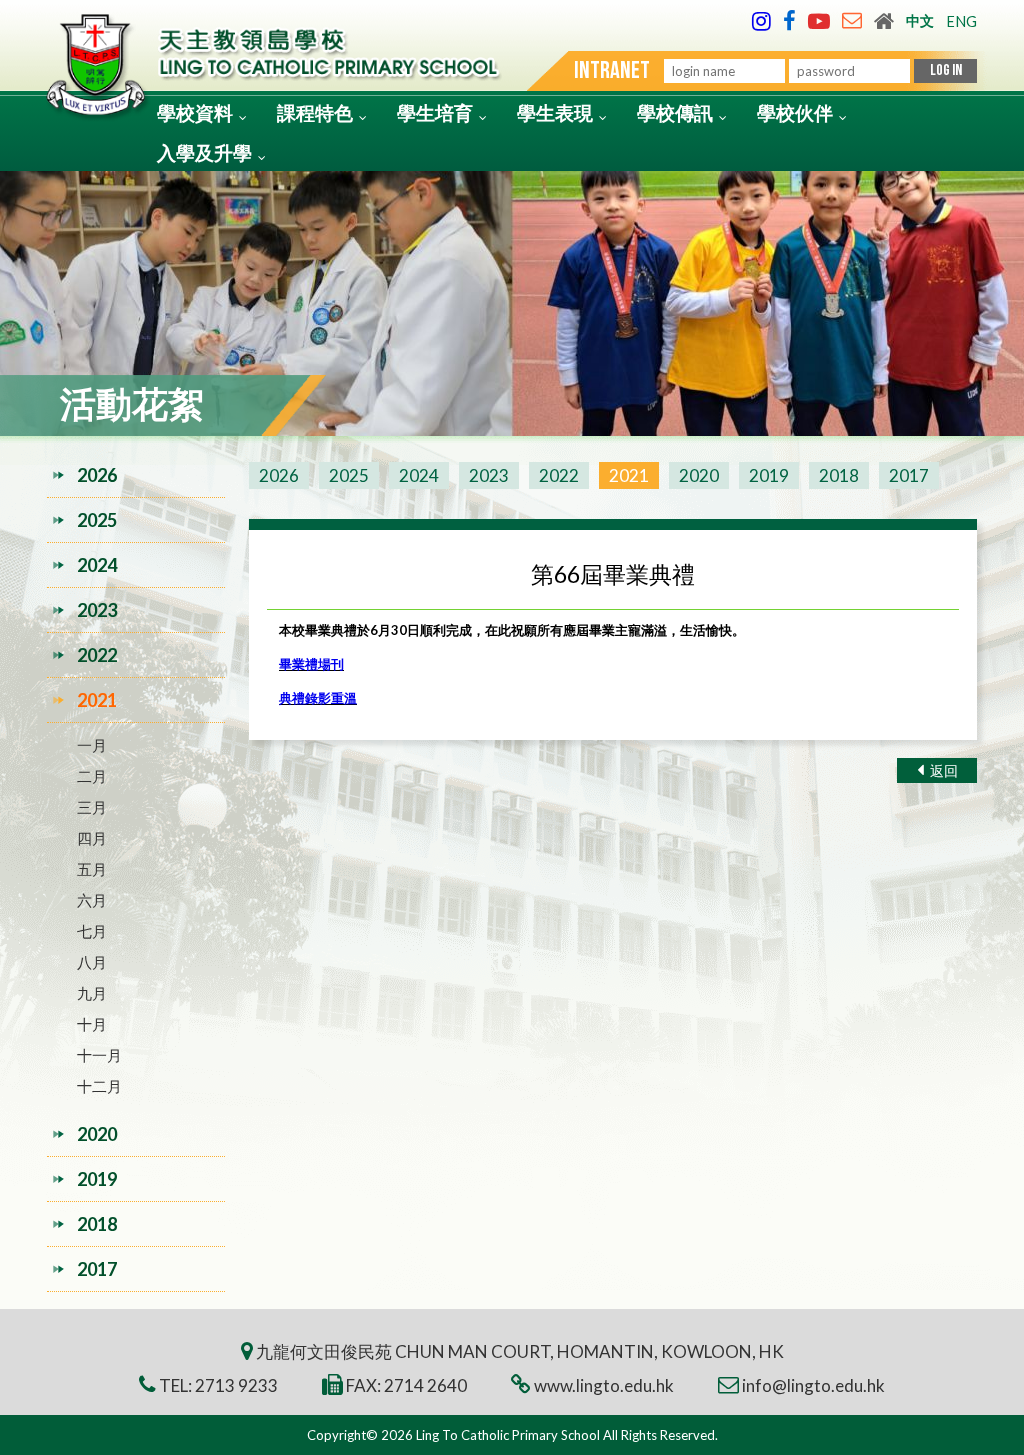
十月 (92, 1024)
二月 (92, 776)
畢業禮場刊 (311, 664)
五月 (92, 869)
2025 (349, 475)
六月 (92, 900)
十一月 (99, 1055)
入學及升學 (204, 152)
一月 (92, 745)
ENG (961, 21)
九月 (92, 993)
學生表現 (555, 112)
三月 (92, 807)
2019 (769, 475)
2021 (629, 475)
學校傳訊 (675, 112)
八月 (92, 962)
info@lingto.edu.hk (813, 1385)
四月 (92, 838)
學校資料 (195, 112)
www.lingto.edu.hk (604, 1385)
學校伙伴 (795, 112)
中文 (920, 20)
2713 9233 (236, 1385)
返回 (942, 770)
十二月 (99, 1086)
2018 (839, 475)
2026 (279, 475)
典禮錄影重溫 (318, 698)
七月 (92, 931)
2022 (559, 475)
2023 (489, 475)
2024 (419, 475)
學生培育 (435, 112)
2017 (909, 475)
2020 (699, 475)
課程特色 (315, 112)
